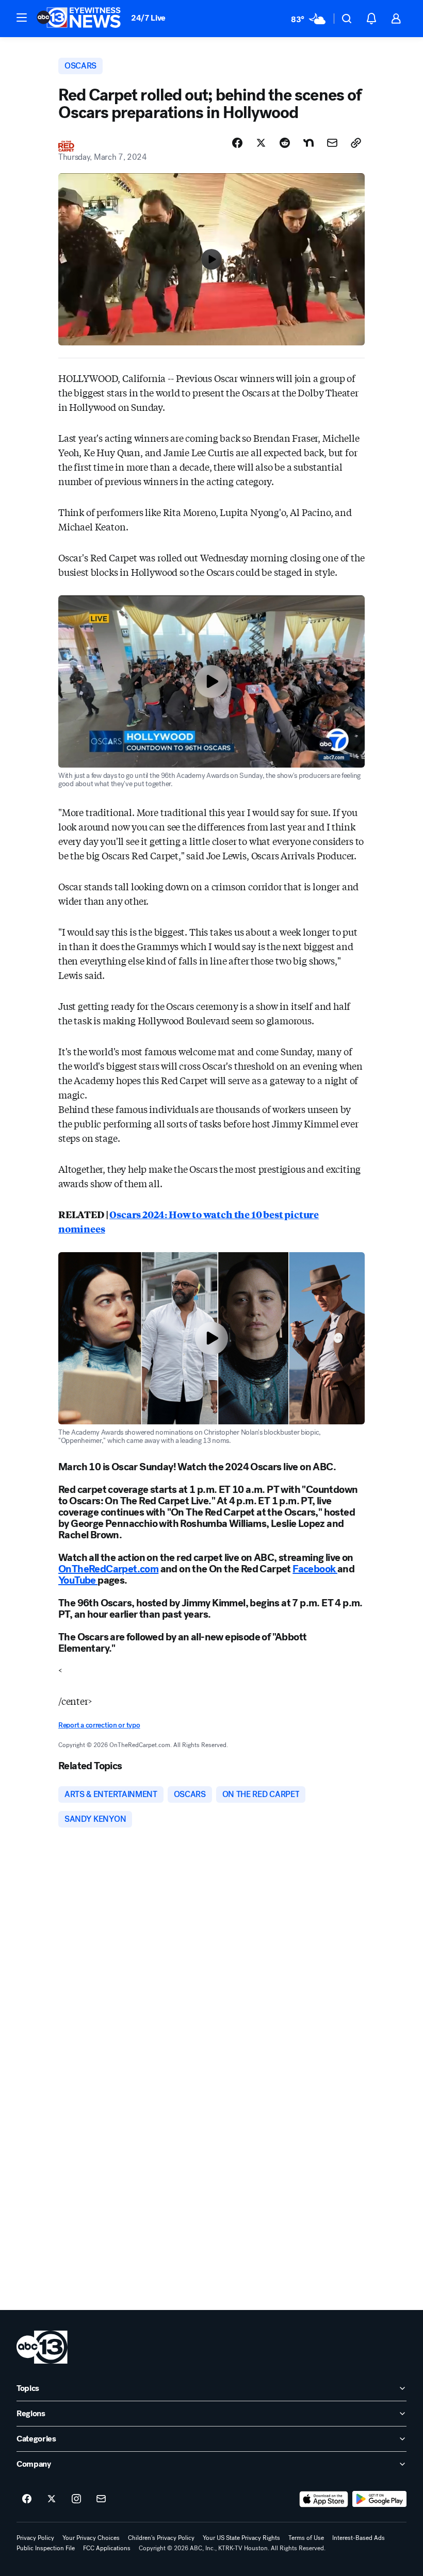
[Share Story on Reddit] (285, 143)
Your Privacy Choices (91, 2538)
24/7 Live (148, 18)
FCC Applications (107, 2548)
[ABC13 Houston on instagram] (76, 2499)
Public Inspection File (46, 2548)
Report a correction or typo (99, 1725)
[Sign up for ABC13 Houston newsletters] (101, 2499)
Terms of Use (306, 2538)
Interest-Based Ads (359, 2538)
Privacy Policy (35, 2538)
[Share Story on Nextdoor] (308, 143)
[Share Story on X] (261, 143)
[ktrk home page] (42, 2347)
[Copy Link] (356, 143)
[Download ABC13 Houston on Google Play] (379, 2499)
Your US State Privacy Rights (241, 2538)
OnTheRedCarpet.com (108, 1569)
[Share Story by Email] (332, 143)
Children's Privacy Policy (161, 2538)
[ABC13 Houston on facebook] (27, 2499)
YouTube (78, 1580)
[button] (22, 18)
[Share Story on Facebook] (237, 143)
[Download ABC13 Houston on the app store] (324, 2499)
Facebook (315, 1569)
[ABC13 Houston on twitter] (52, 2499)
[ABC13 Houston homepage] (79, 19)
